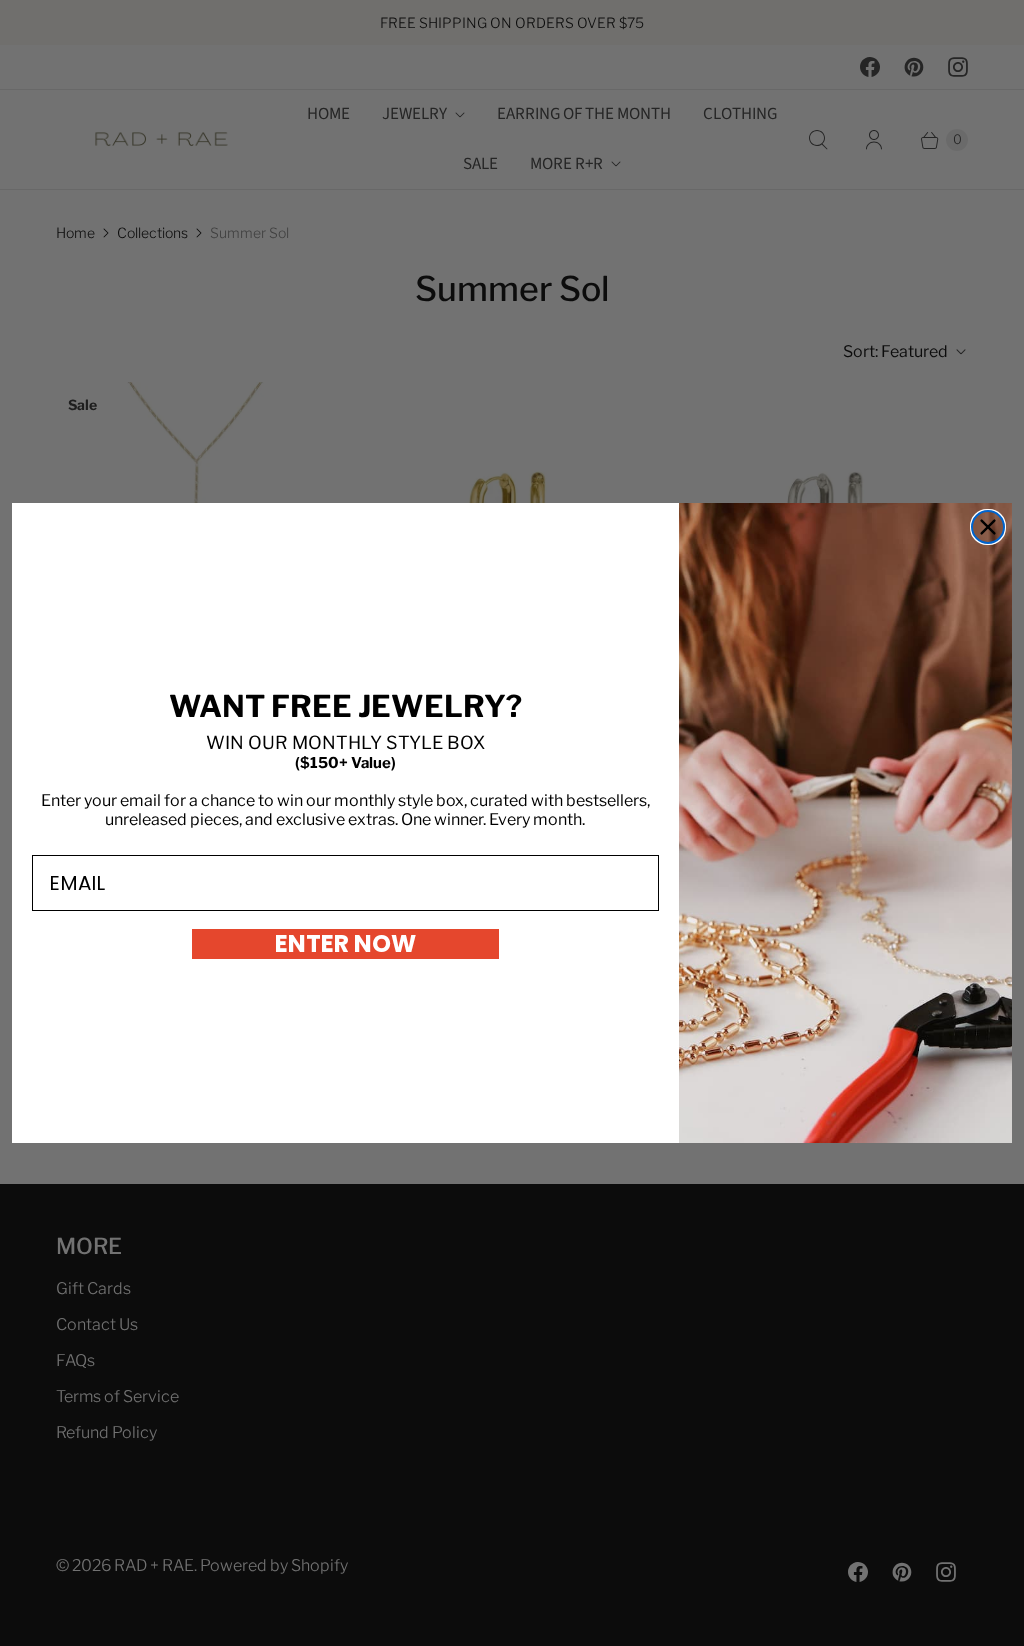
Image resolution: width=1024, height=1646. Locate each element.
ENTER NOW (345, 944)
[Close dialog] (988, 527)
